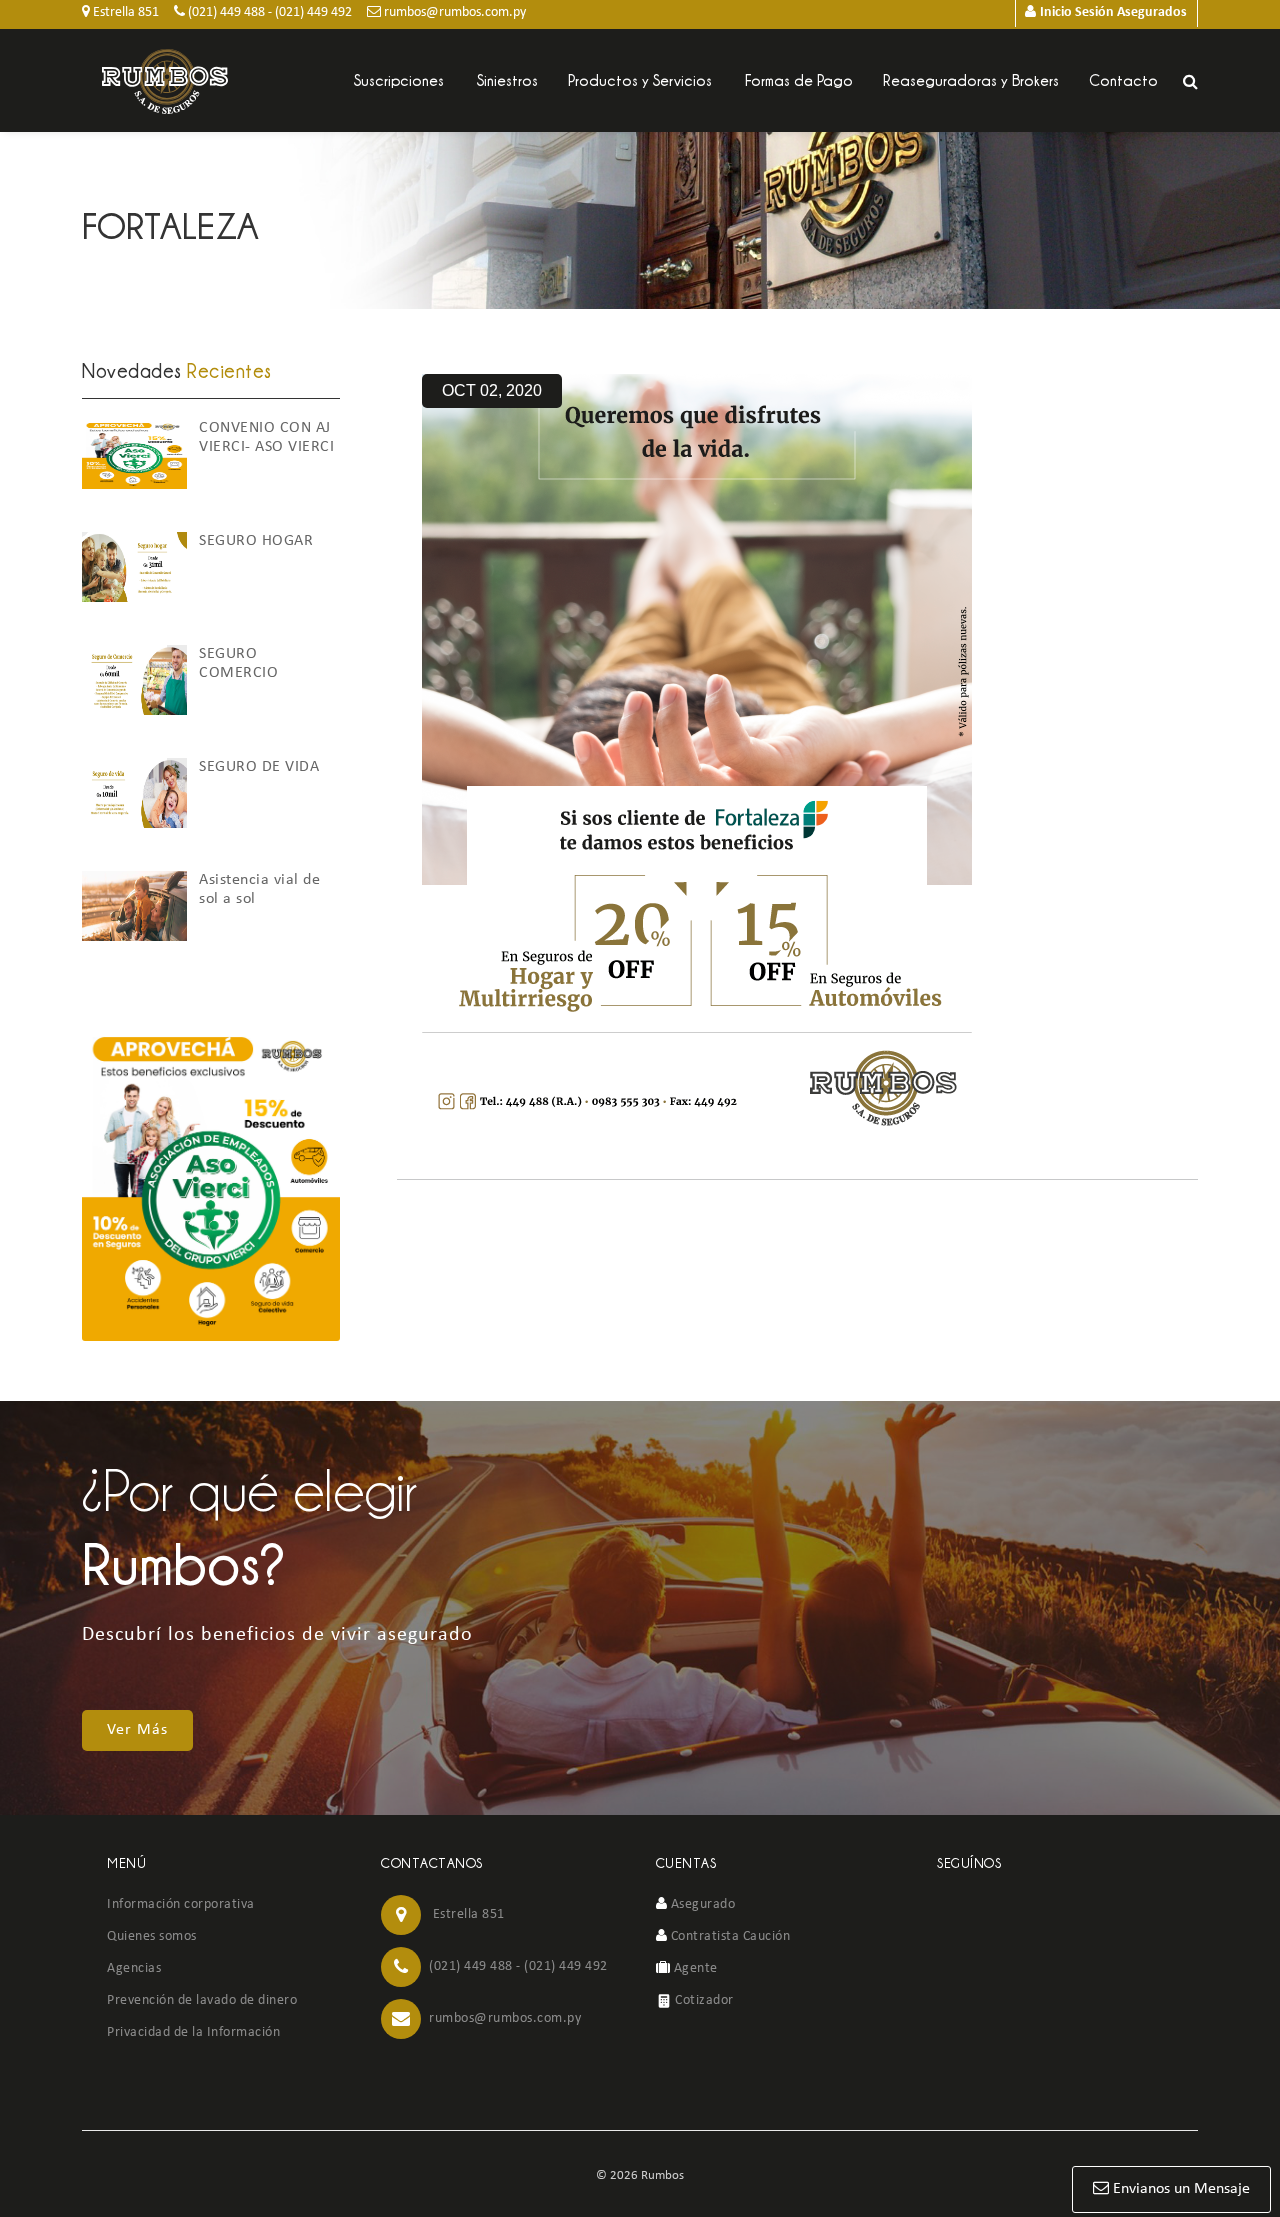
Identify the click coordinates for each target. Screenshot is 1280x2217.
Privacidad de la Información (193, 2032)
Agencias (134, 1968)
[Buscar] (1190, 81)
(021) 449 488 (225, 12)
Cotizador (703, 2000)
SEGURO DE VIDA (259, 767)
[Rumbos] (165, 81)
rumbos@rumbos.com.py (453, 12)
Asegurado (701, 1904)
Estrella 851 (124, 12)
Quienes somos (152, 1936)
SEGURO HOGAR (256, 541)
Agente (694, 1968)
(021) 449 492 (313, 12)
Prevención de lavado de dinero (202, 2000)
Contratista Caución (728, 1936)
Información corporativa (181, 1904)
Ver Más (137, 1730)
